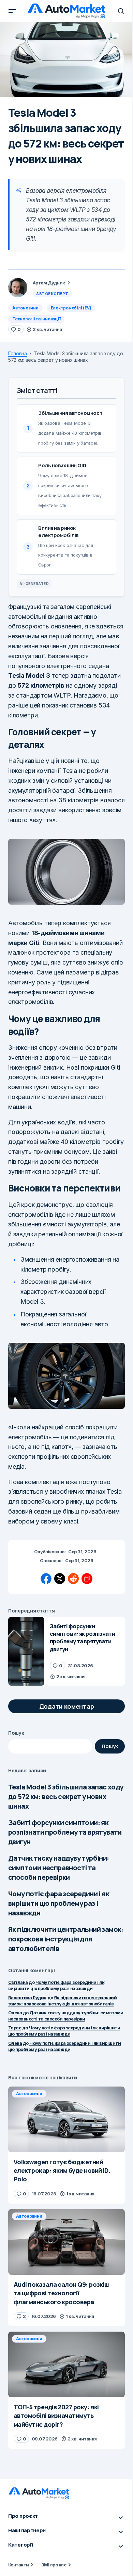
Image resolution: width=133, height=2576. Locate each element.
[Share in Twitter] (60, 1579)
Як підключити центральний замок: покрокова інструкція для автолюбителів (66, 1939)
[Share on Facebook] (46, 1579)
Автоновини (25, 308)
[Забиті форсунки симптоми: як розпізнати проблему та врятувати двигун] (26, 1652)
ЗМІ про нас (54, 2565)
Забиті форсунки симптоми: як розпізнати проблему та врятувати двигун (65, 1832)
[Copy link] (87, 1579)
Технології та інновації (36, 319)
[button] (12, 11)
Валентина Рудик (27, 1998)
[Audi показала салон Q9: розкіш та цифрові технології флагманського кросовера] (66, 2242)
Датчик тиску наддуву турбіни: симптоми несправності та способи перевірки (59, 1868)
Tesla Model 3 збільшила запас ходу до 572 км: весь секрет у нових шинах (66, 1796)
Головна (18, 354)
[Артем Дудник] (18, 288)
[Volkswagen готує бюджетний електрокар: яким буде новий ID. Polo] (66, 2119)
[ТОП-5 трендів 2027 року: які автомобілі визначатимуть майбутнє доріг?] (66, 2364)
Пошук (16, 1733)
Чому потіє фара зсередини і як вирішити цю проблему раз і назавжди (59, 1903)
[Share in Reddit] (73, 1579)
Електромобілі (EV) (71, 308)
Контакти (19, 2565)
